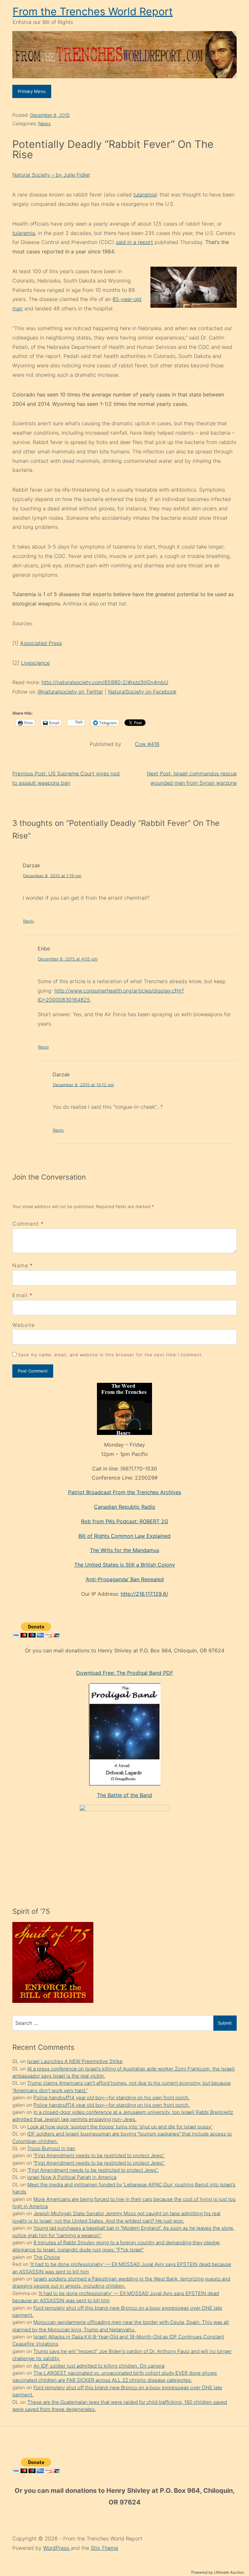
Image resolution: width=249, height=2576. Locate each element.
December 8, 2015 (50, 115)
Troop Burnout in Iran (51, 2148)
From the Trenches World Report (93, 11)
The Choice (47, 2257)
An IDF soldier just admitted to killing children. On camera (99, 2366)
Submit (225, 2023)
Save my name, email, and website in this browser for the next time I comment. (111, 1355)
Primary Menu (32, 91)
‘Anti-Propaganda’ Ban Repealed (125, 1579)
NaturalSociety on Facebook (142, 692)
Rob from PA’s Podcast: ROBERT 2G (125, 1521)
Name (20, 1265)
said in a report (134, 242)
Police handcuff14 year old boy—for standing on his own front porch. (112, 2098)
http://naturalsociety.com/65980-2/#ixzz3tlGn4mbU (105, 682)
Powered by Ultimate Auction (218, 2572)
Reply (29, 921)
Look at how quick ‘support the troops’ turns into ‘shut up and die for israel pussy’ (120, 2127)
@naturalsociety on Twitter (70, 692)
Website (24, 1325)
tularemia (145, 194)
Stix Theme (104, 2548)
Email (20, 1295)
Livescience (35, 663)
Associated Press (41, 643)
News (44, 123)
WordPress (57, 2548)
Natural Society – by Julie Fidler (51, 175)
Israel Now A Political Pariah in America (72, 2177)
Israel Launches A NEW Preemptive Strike (75, 2061)
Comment (28, 1224)
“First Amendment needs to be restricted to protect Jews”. (99, 2155)
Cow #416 (147, 744)
